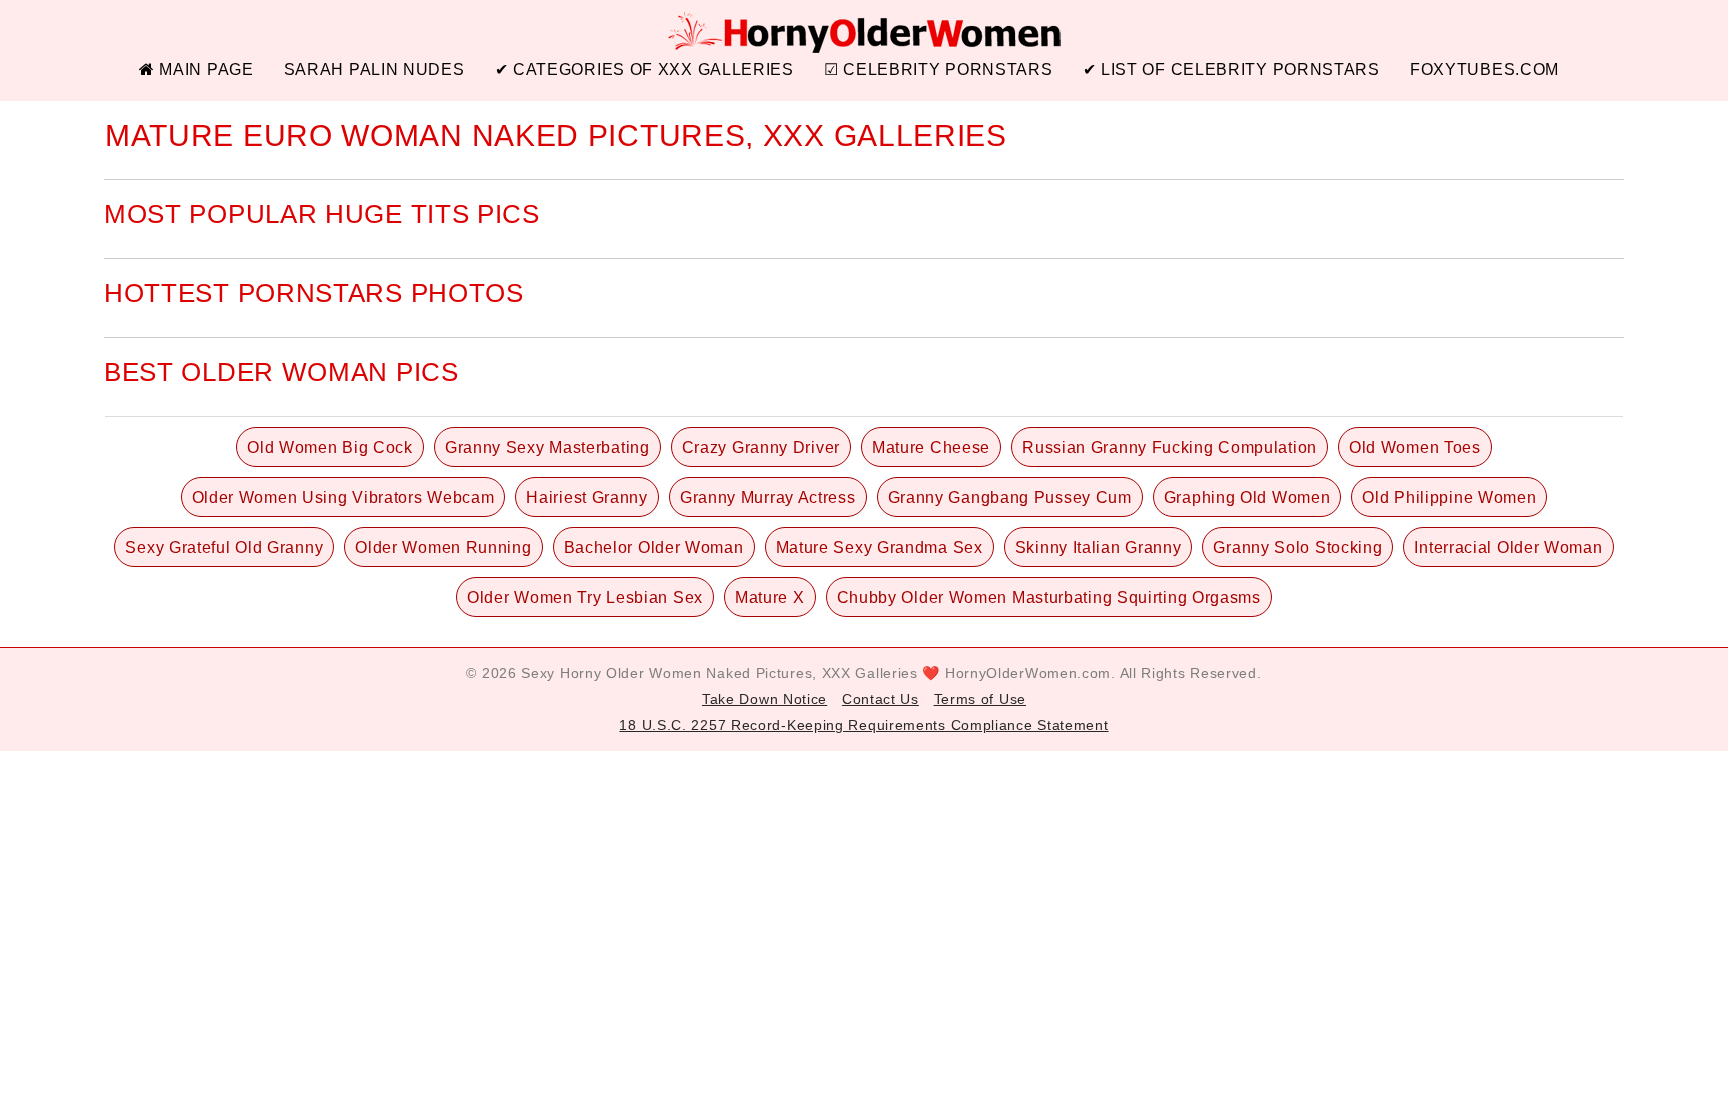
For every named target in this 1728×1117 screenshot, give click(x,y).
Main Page (204, 69)
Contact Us (880, 699)
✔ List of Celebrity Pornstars (1231, 69)
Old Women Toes (1415, 447)
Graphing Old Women (1247, 497)
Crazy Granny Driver (761, 447)
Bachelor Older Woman (654, 547)
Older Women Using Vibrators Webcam (343, 497)
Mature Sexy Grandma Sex (879, 547)
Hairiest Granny (587, 497)
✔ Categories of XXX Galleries (644, 69)
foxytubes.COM (1484, 69)
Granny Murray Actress (768, 497)
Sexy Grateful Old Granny (224, 547)
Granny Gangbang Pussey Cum (1010, 497)
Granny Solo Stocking (1297, 547)
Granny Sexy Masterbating (547, 447)
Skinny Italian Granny (1098, 547)
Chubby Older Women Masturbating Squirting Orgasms (1049, 597)
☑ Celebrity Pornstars (938, 69)
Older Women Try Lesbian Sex (585, 597)
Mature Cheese (931, 447)
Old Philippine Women (1449, 497)
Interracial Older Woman (1508, 547)
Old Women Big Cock (330, 447)
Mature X (770, 597)
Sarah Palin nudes (374, 69)
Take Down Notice (764, 699)
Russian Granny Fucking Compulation (1169, 447)
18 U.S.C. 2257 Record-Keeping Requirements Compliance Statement (863, 725)
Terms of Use (980, 699)
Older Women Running (443, 547)
